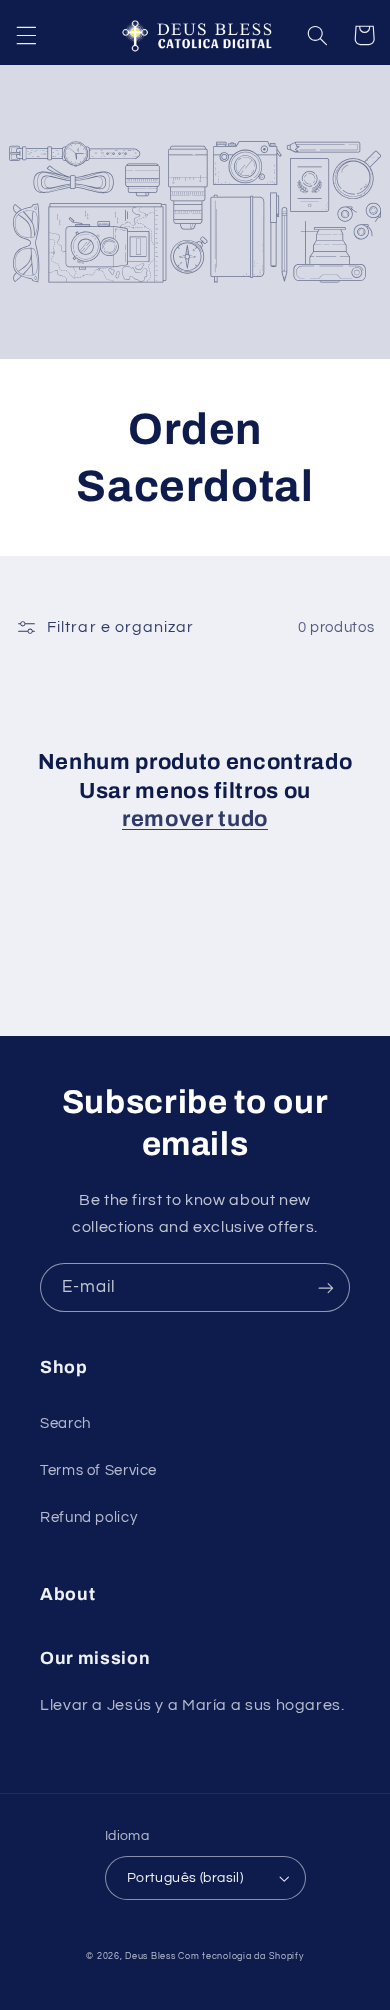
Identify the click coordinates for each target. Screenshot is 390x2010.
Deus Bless (150, 1956)
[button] (26, 35)
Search (65, 1423)
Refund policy (88, 1517)
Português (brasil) (185, 1878)
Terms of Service (98, 1470)
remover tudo (195, 819)
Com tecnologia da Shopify (240, 1956)
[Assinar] (326, 1287)
